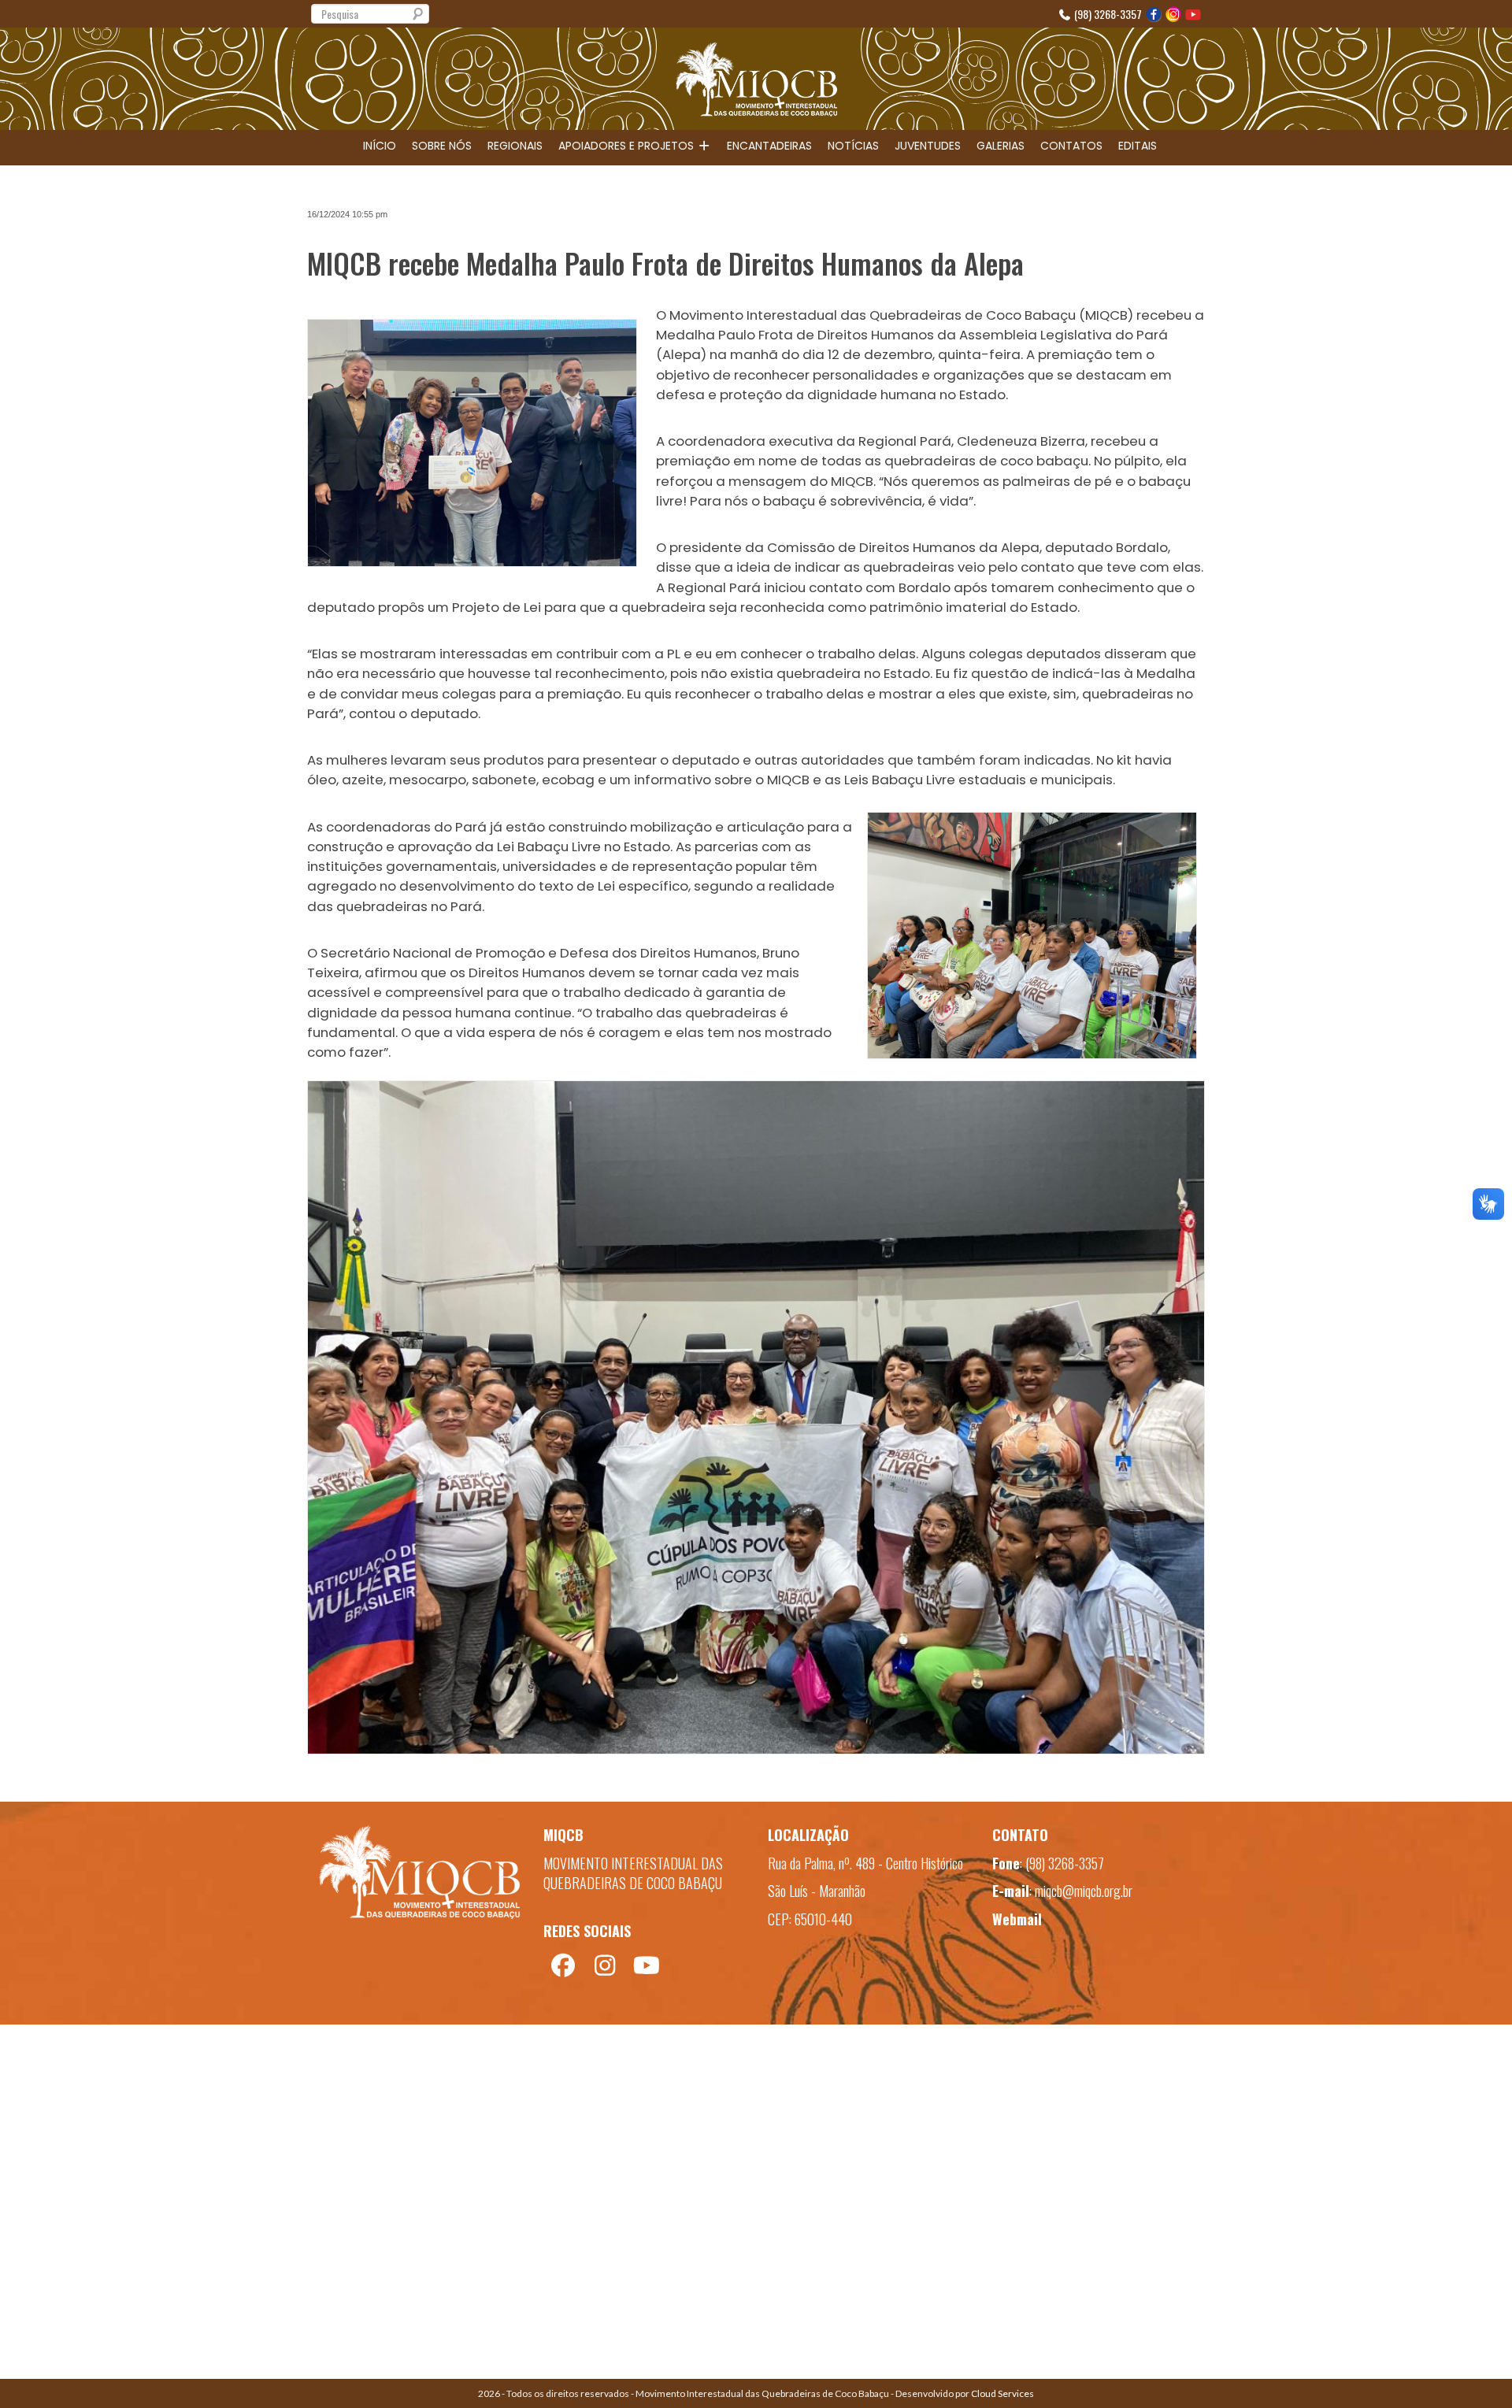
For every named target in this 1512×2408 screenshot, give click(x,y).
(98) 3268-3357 (1107, 14)
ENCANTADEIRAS (769, 146)
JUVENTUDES (928, 146)
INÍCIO (380, 146)
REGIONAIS (515, 146)
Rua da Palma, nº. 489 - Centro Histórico (865, 1863)
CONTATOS (1071, 146)
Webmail (1017, 1919)
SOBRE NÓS (442, 146)
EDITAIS (1138, 146)
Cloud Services (1002, 2393)
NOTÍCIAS (853, 146)
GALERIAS (1001, 146)
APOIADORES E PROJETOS (628, 146)
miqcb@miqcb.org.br (1084, 1891)
